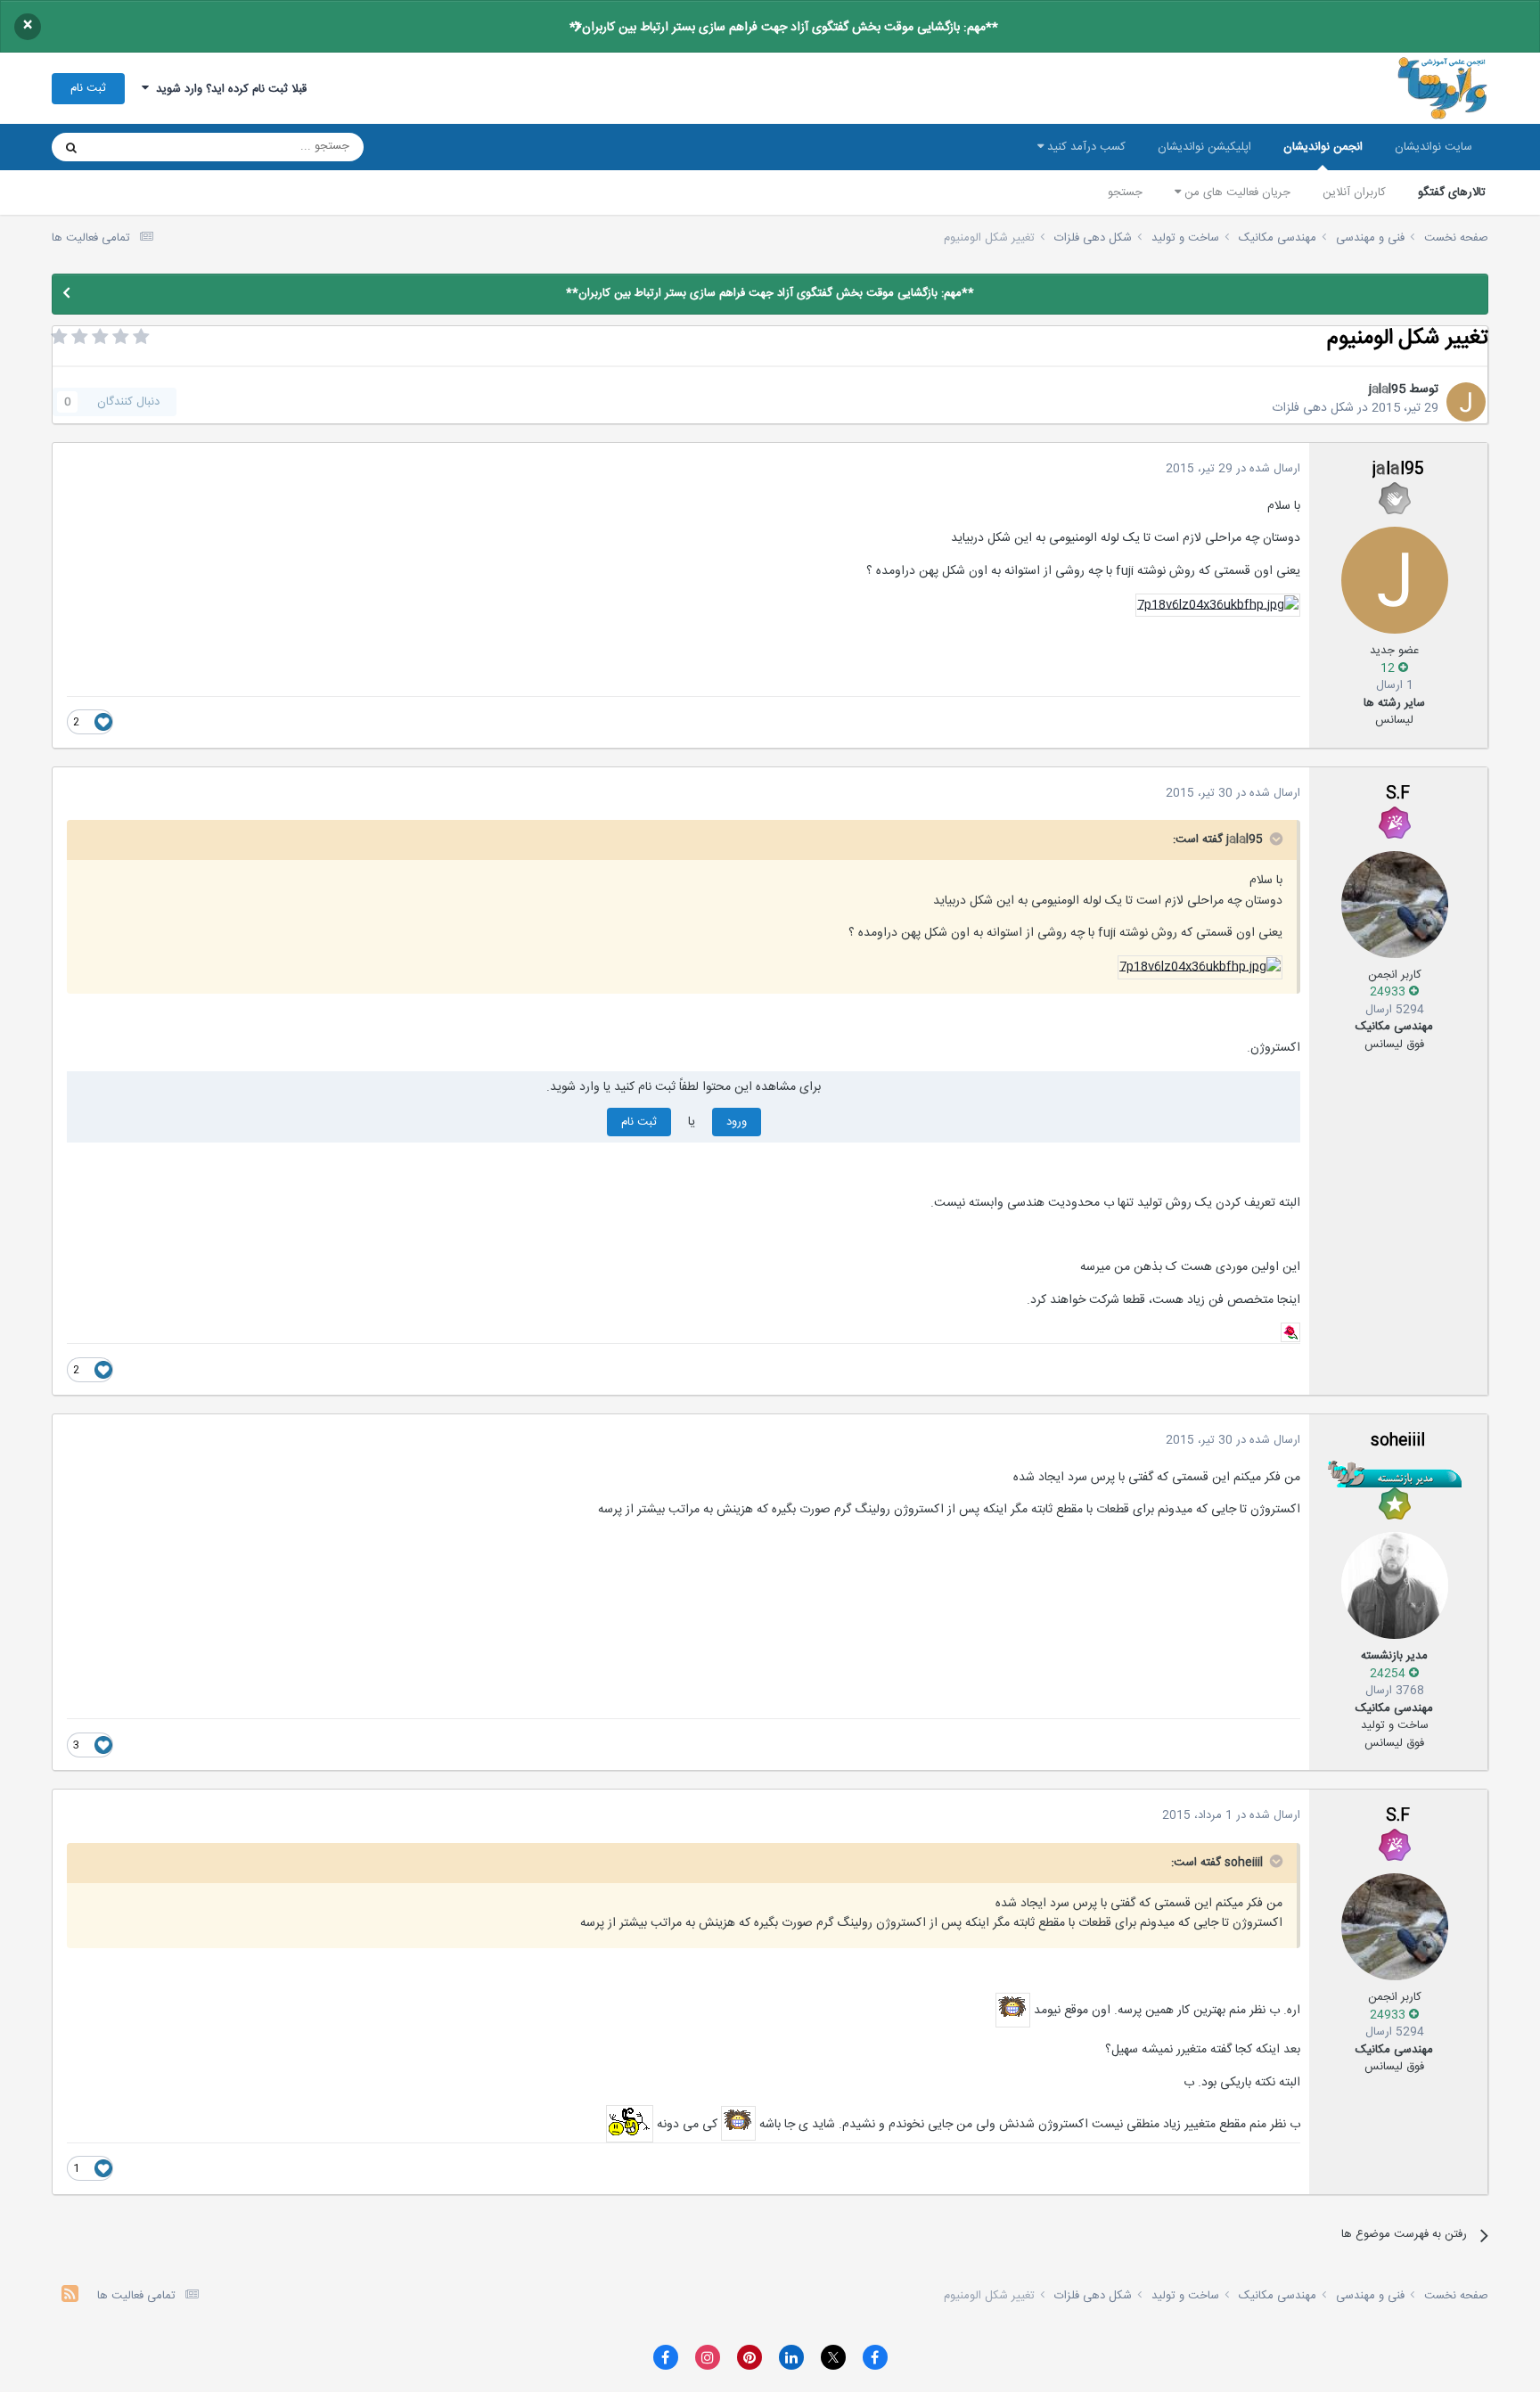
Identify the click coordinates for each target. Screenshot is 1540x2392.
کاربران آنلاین (1354, 193)
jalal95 (1387, 389)
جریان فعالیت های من (1236, 193)
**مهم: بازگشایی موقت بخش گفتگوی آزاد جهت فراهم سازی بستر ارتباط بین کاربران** (784, 28)
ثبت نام (88, 88)
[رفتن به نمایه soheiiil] (1395, 1585)
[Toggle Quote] (1274, 839)
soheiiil (1398, 1441)
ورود (737, 1122)
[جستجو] (71, 147)
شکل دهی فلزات (1313, 408)
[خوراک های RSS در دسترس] (70, 2296)
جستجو (1125, 193)
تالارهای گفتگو (1452, 193)
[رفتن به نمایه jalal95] (1466, 402)
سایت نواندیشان (1434, 147)
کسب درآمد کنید (1085, 147)
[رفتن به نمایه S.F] (1395, 905)
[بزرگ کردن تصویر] (1218, 606)
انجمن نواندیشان (1323, 147)
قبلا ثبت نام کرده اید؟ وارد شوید (228, 89)
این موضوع (139, 147)
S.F (1398, 794)
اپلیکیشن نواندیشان (1204, 147)
